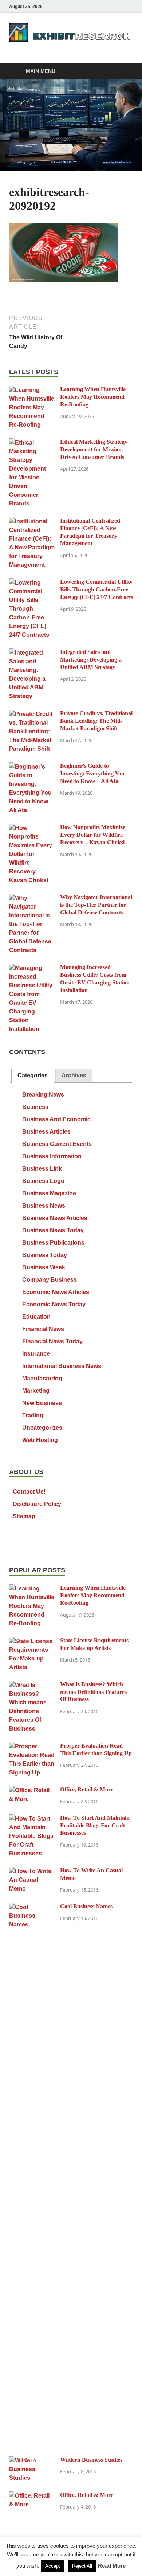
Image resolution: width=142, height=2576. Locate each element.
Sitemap (24, 1516)
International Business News (62, 1366)
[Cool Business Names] (32, 1907)
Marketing (36, 1391)
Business (35, 1107)
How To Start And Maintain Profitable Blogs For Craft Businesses (95, 1825)
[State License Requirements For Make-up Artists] (32, 1641)
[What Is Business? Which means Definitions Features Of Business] (32, 1685)
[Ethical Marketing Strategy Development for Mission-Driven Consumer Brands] (32, 443)
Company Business (50, 1280)
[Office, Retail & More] (32, 1790)
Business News (44, 1206)
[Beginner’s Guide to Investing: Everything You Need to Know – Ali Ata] (32, 767)
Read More (112, 2566)
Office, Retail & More (87, 1789)
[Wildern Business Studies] (32, 2460)
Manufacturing (42, 1378)
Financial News (43, 1329)
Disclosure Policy (37, 1504)
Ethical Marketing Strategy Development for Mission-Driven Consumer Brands (94, 449)
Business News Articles (55, 1218)
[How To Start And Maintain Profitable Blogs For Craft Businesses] (32, 1819)
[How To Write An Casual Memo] (32, 1871)
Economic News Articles (56, 1292)
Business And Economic (56, 1119)
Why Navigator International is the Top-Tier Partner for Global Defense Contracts (96, 905)
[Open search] (124, 72)
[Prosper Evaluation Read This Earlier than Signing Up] (32, 1746)
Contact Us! (29, 1492)
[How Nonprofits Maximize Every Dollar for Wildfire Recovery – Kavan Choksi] (32, 828)
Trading (33, 1415)
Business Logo (43, 1181)
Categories (33, 1075)
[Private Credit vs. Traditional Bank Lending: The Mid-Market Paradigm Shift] (32, 714)
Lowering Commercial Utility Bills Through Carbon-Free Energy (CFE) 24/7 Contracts (96, 589)
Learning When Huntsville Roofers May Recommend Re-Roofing (93, 397)
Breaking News (43, 1095)
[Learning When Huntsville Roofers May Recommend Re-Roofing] (32, 390)
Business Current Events (57, 1144)
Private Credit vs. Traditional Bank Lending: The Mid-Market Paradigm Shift (96, 721)
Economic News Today (54, 1304)
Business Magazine (49, 1193)
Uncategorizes (42, 1428)
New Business (42, 1403)
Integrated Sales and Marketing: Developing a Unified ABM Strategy (91, 660)
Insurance (36, 1354)
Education (36, 1317)
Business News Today (53, 1230)
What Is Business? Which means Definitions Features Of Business (93, 1692)
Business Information (52, 1156)
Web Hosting (40, 1440)
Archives (74, 1075)
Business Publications (53, 1243)
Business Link (42, 1169)
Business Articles (46, 1132)
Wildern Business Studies (91, 2460)
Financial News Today (52, 1341)
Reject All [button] (82, 2566)
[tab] (33, 1076)
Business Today (45, 1255)
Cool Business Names (86, 1906)
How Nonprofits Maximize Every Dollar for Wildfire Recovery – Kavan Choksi (93, 835)
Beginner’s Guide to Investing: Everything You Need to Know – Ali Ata (92, 773)
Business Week (44, 1267)
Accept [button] (53, 2566)
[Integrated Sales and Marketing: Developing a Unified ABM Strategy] (32, 653)
